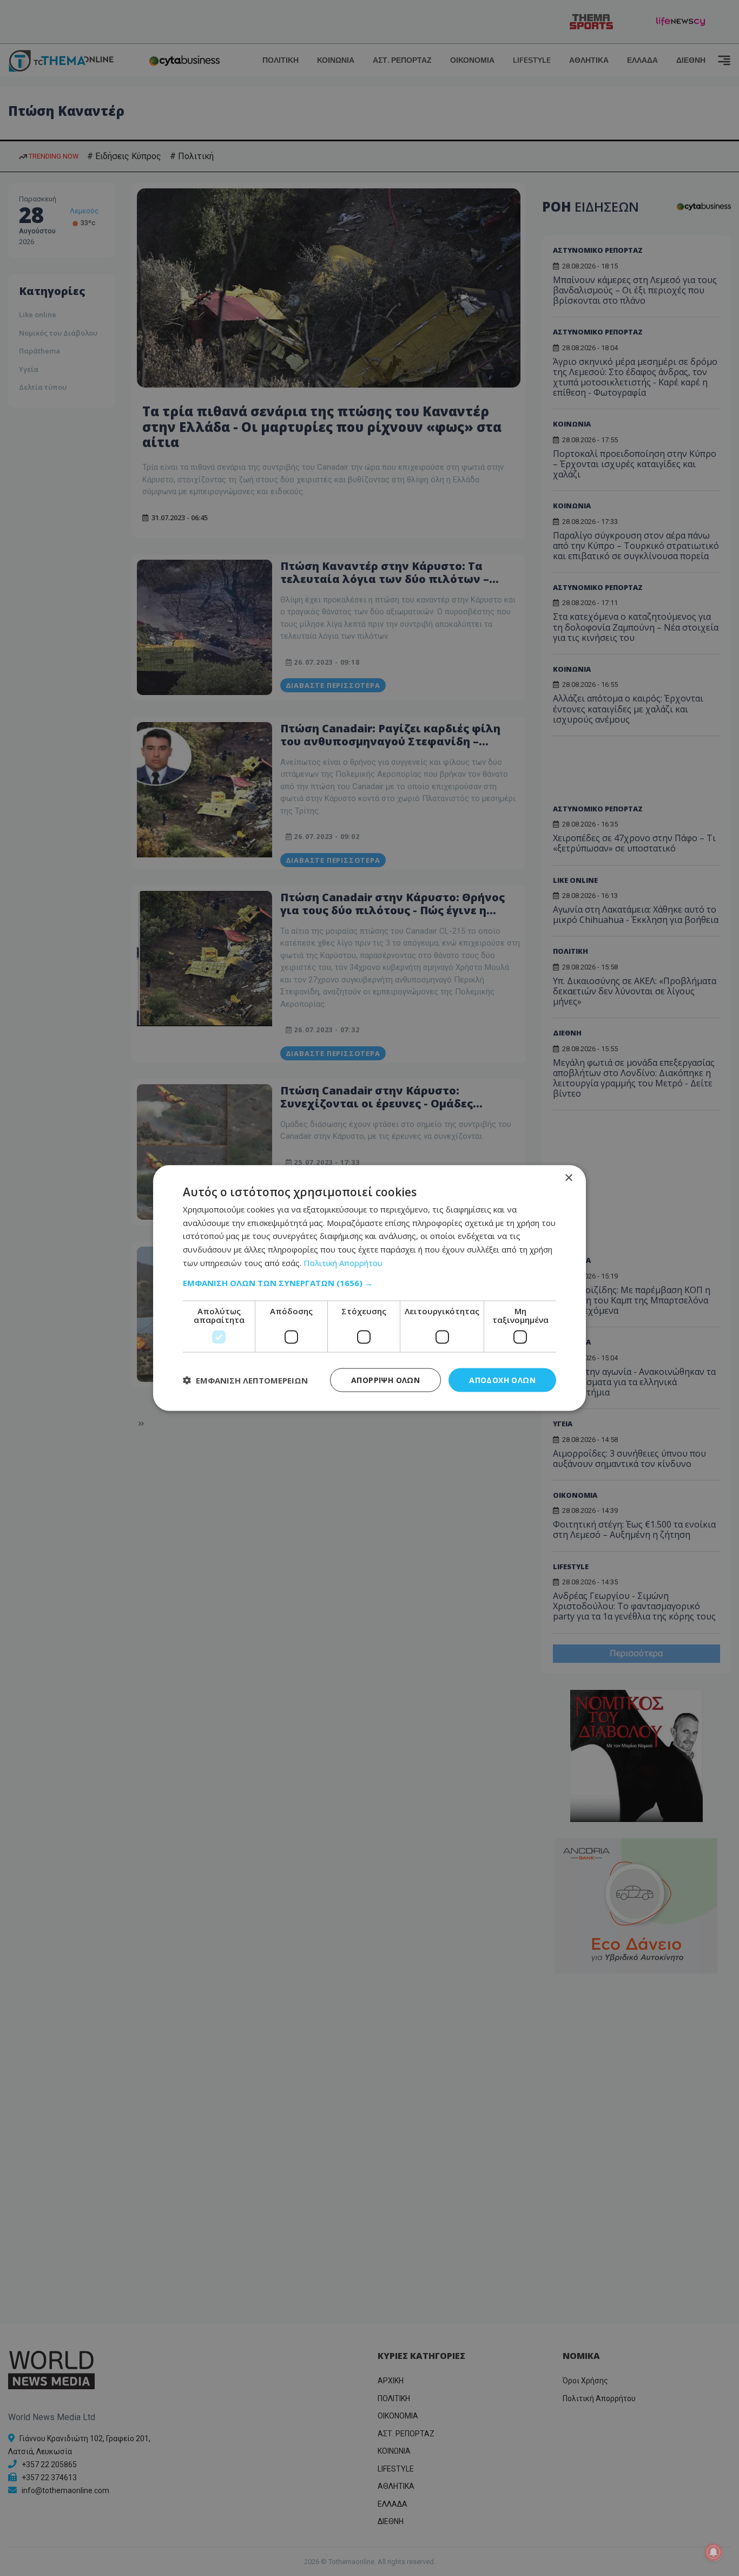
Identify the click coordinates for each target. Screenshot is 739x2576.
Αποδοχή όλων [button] (502, 1379)
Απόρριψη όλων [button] (385, 1379)
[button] (369, 1282)
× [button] (568, 1178)
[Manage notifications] (714, 2552)
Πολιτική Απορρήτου (343, 1262)
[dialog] (369, 1288)
